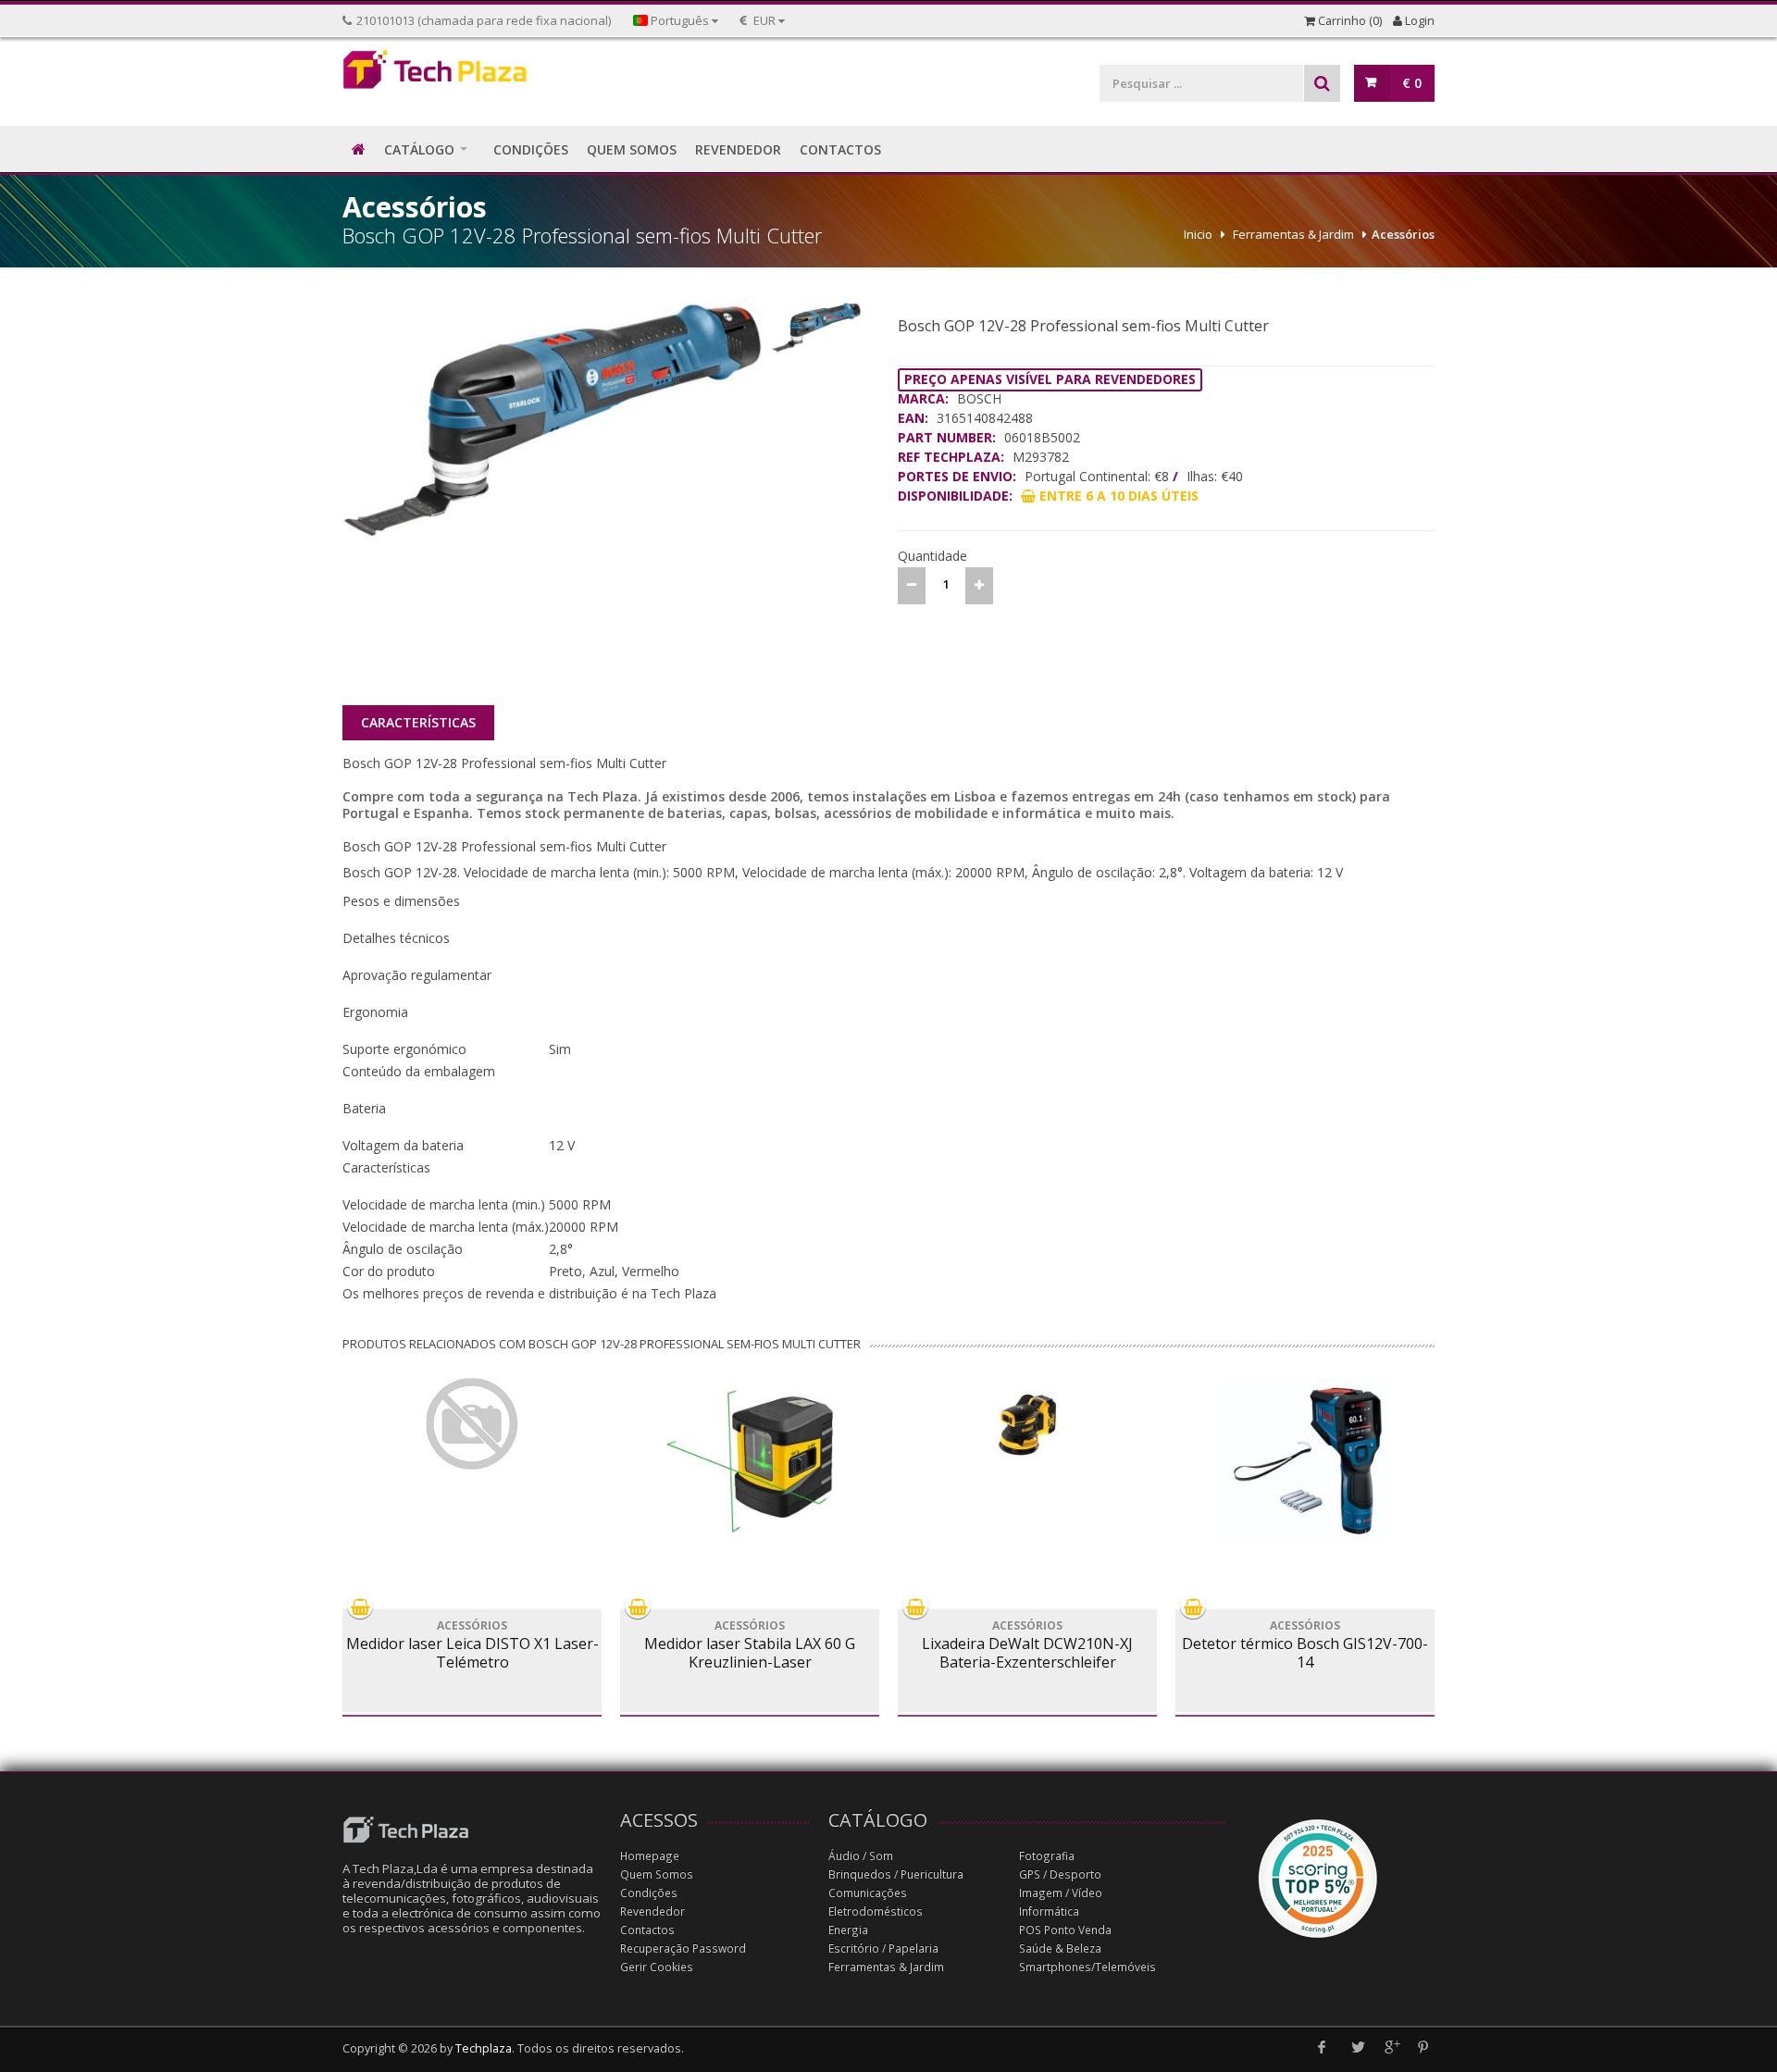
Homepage (650, 1856)
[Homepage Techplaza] (472, 74)
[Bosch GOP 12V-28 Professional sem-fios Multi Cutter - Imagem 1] (553, 421)
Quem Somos (657, 1874)
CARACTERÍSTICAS (418, 722)
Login (1418, 21)
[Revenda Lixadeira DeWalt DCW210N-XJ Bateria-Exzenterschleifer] (1027, 1425)
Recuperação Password (683, 1948)
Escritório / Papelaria (883, 1948)
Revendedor (652, 1911)
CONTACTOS (840, 149)
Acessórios (1403, 234)
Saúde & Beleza (1060, 1948)
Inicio (1198, 234)
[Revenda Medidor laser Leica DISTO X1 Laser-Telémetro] (472, 1424)
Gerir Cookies (657, 1967)
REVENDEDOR (738, 149)
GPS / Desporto (1060, 1874)
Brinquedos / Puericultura (896, 1874)
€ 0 (1412, 83)
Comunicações (868, 1893)
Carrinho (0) (1348, 21)
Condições (649, 1893)
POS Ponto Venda (1065, 1930)
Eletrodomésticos (876, 1911)
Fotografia (1047, 1856)
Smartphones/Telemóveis (1087, 1967)
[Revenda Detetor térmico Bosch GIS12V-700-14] (1305, 1461)
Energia (848, 1930)
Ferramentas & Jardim (1293, 234)
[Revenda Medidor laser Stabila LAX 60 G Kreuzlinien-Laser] (750, 1461)
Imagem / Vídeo (1061, 1893)
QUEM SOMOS (632, 149)
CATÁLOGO (419, 149)
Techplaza (484, 2048)
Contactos (647, 1930)
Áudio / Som (861, 1856)
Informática (1049, 1911)
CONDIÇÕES (531, 149)
